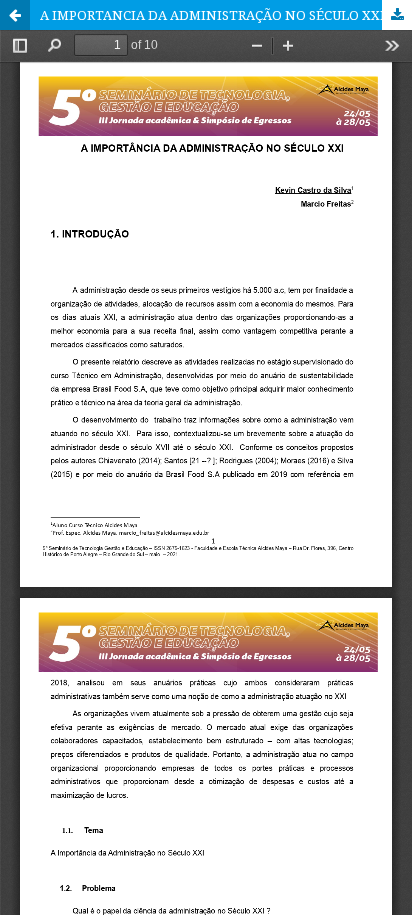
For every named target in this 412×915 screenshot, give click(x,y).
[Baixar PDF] (397, 15)
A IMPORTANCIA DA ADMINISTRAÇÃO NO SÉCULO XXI (212, 15)
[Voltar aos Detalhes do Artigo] (15, 15)
